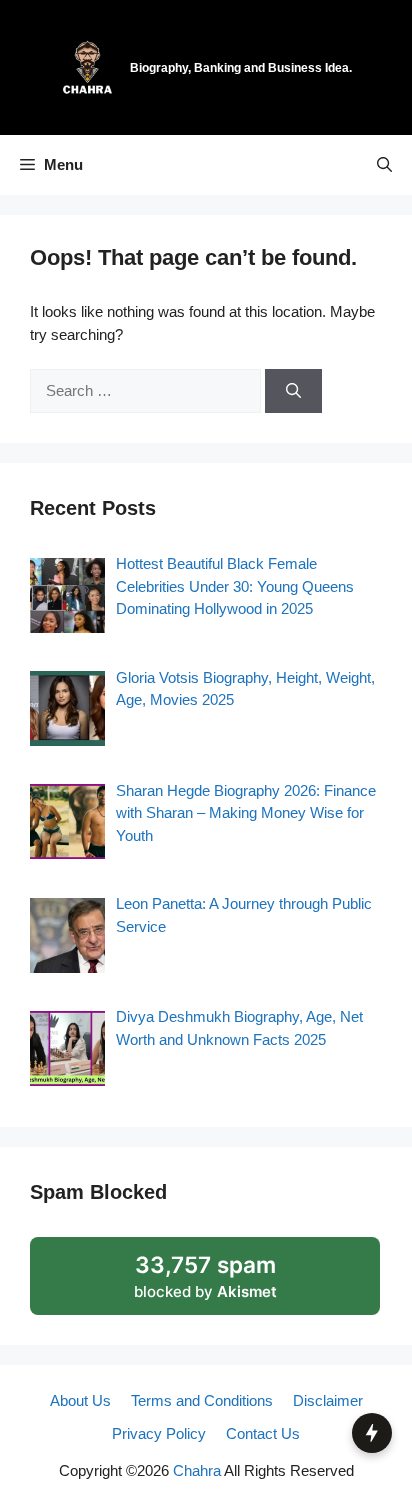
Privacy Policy (159, 1433)
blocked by (205, 1276)
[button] (384, 165)
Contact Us (263, 1433)
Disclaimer (328, 1400)
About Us (80, 1400)
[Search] (293, 391)
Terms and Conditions (202, 1400)
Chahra (197, 1470)
